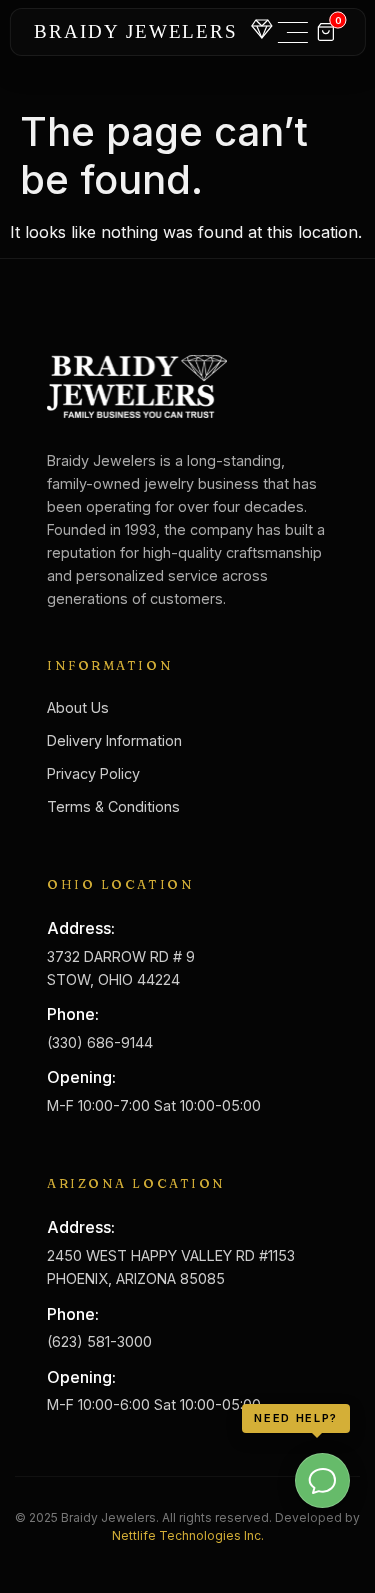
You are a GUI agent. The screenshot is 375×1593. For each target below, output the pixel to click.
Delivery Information (114, 740)
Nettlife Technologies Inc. (188, 1535)
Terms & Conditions (113, 806)
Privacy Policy (93, 773)
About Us (78, 707)
